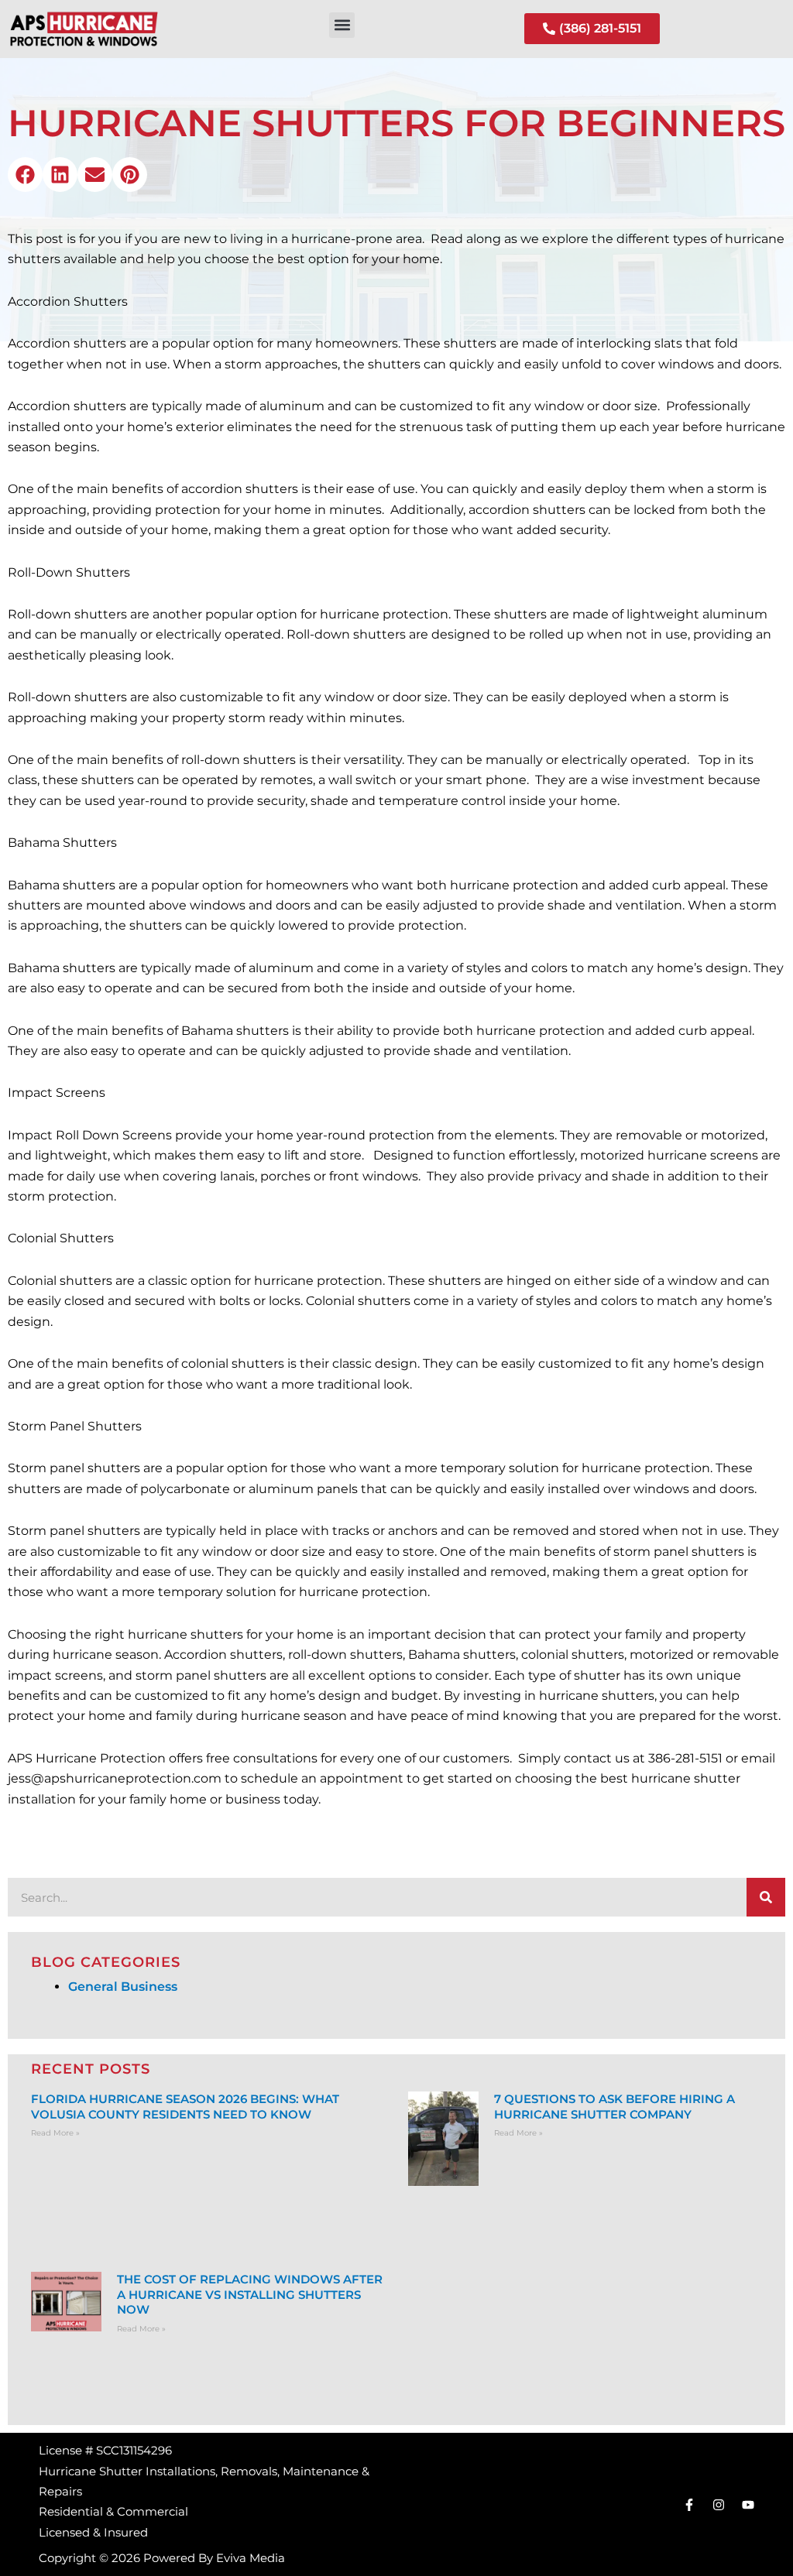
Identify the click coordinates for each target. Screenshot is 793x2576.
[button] (342, 25)
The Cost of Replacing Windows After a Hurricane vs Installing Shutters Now (250, 2294)
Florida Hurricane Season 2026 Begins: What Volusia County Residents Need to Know (185, 2107)
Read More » (55, 2133)
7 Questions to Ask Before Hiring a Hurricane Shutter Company (614, 2107)
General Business (123, 1987)
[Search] (766, 1897)
